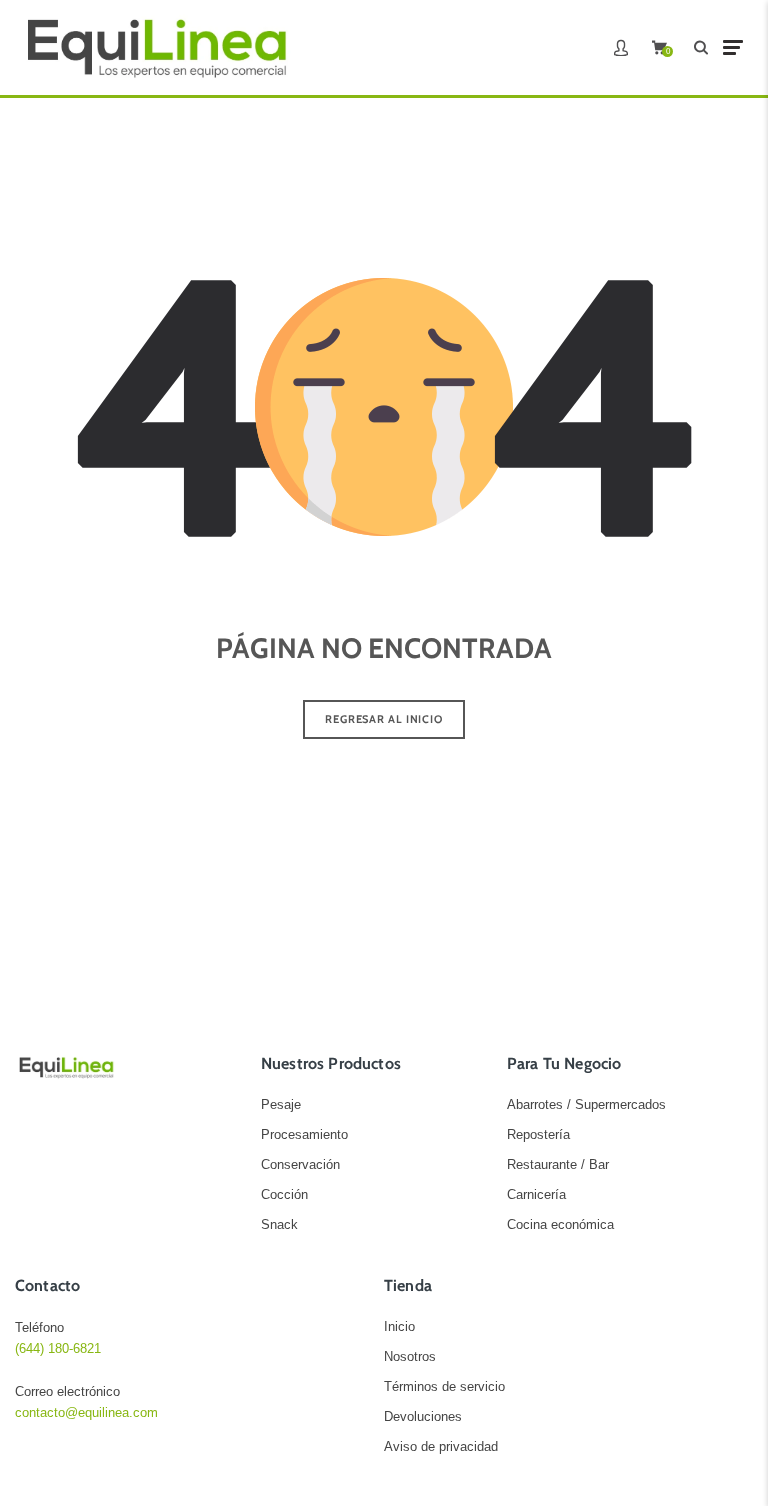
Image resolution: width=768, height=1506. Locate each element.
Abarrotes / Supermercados (586, 1104)
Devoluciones (423, 1416)
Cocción (284, 1194)
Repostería (538, 1134)
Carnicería (536, 1194)
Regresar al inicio (384, 719)
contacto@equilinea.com (86, 1412)
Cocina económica (560, 1224)
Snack (279, 1224)
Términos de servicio (444, 1386)
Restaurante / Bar (558, 1164)
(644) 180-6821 (58, 1348)
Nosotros (410, 1356)
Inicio (399, 1326)
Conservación (300, 1164)
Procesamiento (304, 1134)
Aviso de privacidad (441, 1446)
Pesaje (281, 1104)
